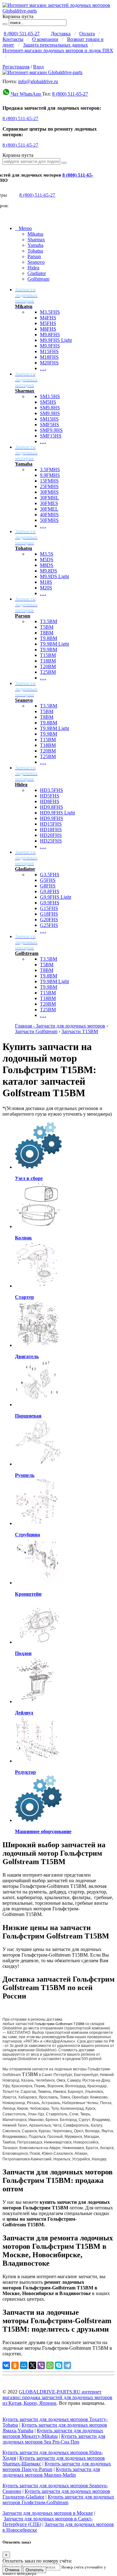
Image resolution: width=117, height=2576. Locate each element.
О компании (45, 39)
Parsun (34, 256)
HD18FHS (51, 830)
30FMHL (49, 498)
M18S (46, 582)
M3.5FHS (50, 312)
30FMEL (49, 509)
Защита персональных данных (56, 45)
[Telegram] (67, 2365)
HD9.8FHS (51, 807)
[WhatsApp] (50, 2365)
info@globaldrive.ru (38, 81)
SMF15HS (51, 436)
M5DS (47, 560)
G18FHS (49, 914)
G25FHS (49, 925)
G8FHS (48, 886)
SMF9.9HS (51, 430)
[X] (32, 2365)
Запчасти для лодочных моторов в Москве (48, 2513)
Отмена (12, 2570)
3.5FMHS (50, 470)
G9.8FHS (50, 891)
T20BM (48, 666)
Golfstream (38, 279)
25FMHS (49, 486)
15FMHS (49, 481)
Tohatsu (35, 251)
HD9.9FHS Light (57, 813)
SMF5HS (49, 425)
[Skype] (59, 2365)
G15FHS (49, 908)
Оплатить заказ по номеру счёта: (37, 2561)
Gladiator (37, 273)
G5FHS (48, 880)
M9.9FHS (50, 346)
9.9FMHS (50, 475)
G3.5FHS (50, 875)
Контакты (13, 39)
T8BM (47, 633)
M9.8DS (49, 571)
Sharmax (36, 240)
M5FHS (48, 323)
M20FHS (49, 363)
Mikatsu (35, 234)
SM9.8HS (50, 408)
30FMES (49, 503)
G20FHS (49, 920)
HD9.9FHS (51, 818)
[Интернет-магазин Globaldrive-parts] (42, 72)
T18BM (48, 661)
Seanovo (36, 262)
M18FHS (49, 357)
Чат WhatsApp (26, 94)
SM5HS (48, 402)
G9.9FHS (50, 903)
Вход (38, 67)
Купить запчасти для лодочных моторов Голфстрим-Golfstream (58, 2500)
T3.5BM (49, 621)
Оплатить (35, 2570)
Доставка (61, 34)
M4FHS (48, 318)
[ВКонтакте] (6, 2365)
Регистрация (16, 67)
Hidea (33, 268)
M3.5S (47, 554)
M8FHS (48, 329)
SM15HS (49, 419)
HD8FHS (50, 801)
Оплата (87, 34)
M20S (46, 588)
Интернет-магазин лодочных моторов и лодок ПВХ (58, 50)
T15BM (48, 655)
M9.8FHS (50, 335)
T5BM (47, 627)
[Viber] (41, 2365)
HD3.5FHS (51, 790)
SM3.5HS (50, 396)
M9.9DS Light (54, 576)
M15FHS (49, 351)
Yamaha (35, 245)
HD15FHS (51, 824)
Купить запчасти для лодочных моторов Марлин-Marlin (51, 2472)
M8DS (47, 565)
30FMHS (49, 492)
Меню (23, 228)
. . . (43, 368)
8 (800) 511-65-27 (22, 34)
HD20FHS (51, 835)
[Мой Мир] (24, 2365)
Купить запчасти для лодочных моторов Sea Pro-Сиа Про (54, 2439)
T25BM (48, 672)
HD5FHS (50, 796)
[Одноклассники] (15, 2365)
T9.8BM (49, 638)
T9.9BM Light (54, 644)
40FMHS (49, 515)
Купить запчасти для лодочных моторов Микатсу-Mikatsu (53, 2433)
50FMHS (49, 520)
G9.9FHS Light (56, 897)
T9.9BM (49, 650)
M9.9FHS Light (56, 340)
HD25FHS (51, 841)
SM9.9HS (50, 413)
